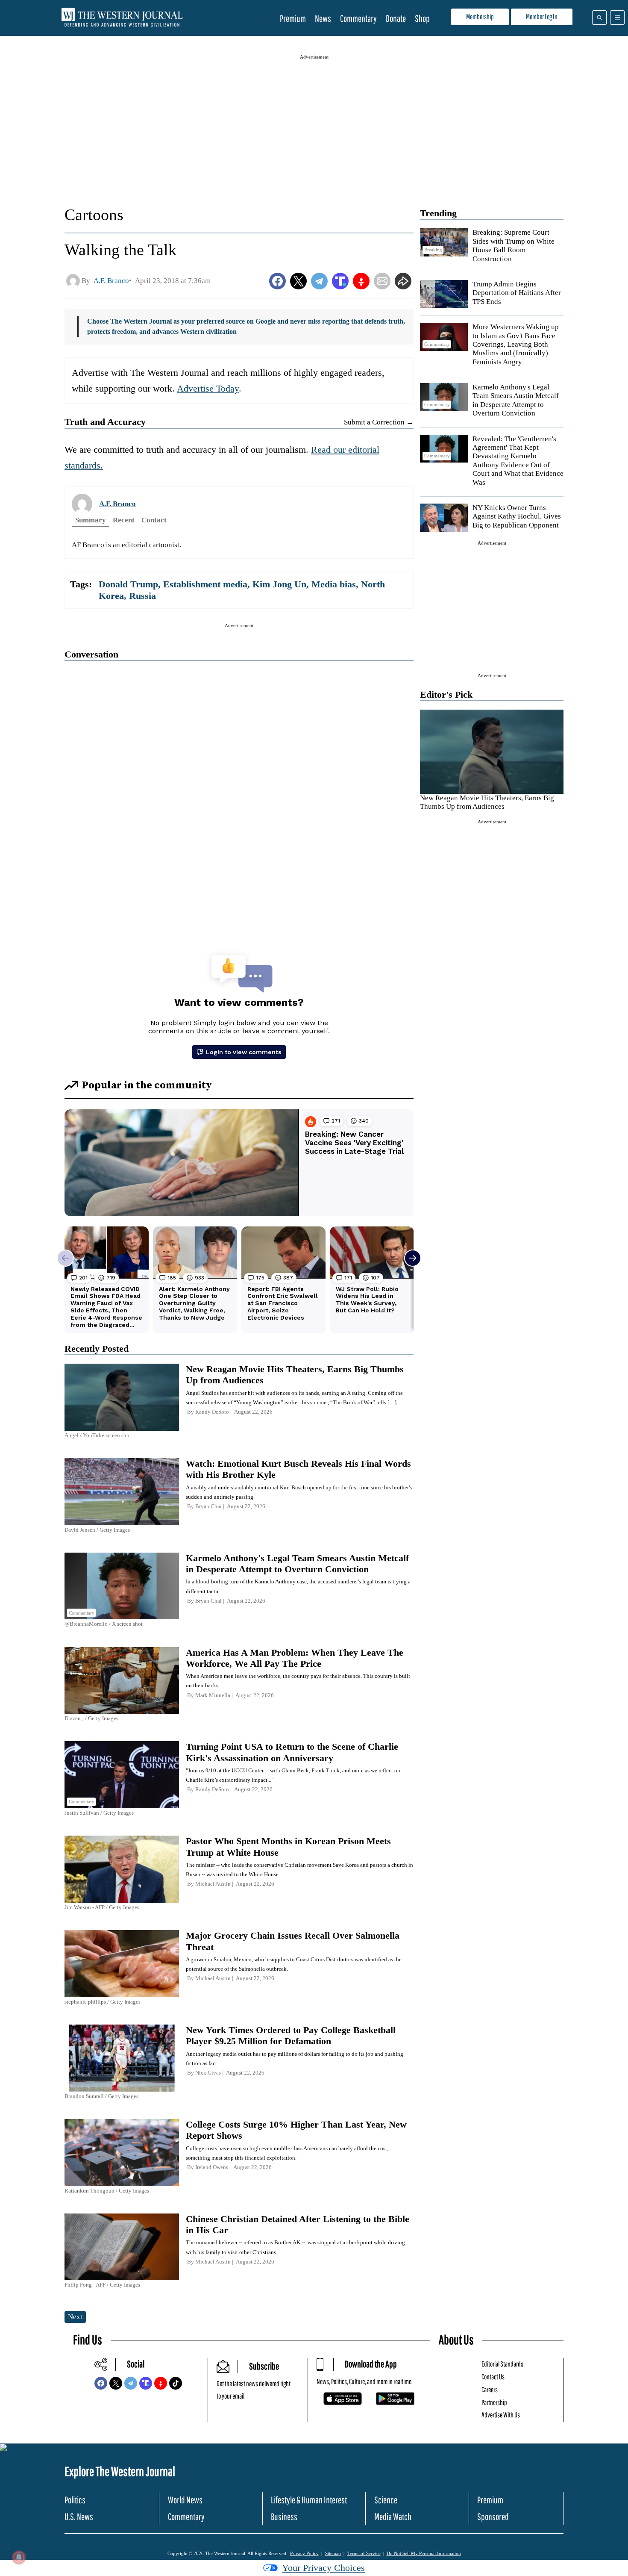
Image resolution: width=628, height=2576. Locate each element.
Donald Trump (128, 584)
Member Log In (542, 16)
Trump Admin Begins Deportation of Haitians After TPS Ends (517, 293)
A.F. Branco (117, 504)
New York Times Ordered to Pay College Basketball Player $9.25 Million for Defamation (291, 2035)
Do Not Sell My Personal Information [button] (424, 2553)
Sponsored (493, 2516)
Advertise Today (208, 388)
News (323, 18)
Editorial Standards (502, 2364)
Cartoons (94, 215)
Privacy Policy (304, 2553)
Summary (91, 520)
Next (75, 2317)
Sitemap (333, 2553)
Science (386, 2500)
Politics (75, 2500)
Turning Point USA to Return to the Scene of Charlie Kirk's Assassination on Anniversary (292, 1752)
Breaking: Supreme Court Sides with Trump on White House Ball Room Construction (514, 245)
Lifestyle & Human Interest (309, 2500)
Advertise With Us (501, 2415)
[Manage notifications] (19, 2557)
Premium (293, 18)
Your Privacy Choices (323, 2568)
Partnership (494, 2402)
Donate (396, 18)
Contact (154, 520)
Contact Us (493, 2377)
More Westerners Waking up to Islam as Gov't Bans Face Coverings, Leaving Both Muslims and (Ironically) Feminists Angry (516, 344)
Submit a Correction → (379, 422)
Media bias (334, 584)
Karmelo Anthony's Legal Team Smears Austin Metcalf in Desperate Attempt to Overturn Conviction (516, 400)
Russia (142, 596)
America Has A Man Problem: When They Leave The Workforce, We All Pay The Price (295, 1658)
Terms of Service (364, 2553)
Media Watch (393, 2516)
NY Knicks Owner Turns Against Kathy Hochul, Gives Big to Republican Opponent (517, 516)
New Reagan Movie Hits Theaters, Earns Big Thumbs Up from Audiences (487, 802)
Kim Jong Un (279, 584)
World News (185, 2500)
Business (284, 2516)
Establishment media (205, 584)
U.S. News (79, 2516)
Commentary (358, 18)
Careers (490, 2389)
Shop (422, 18)
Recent (124, 520)
